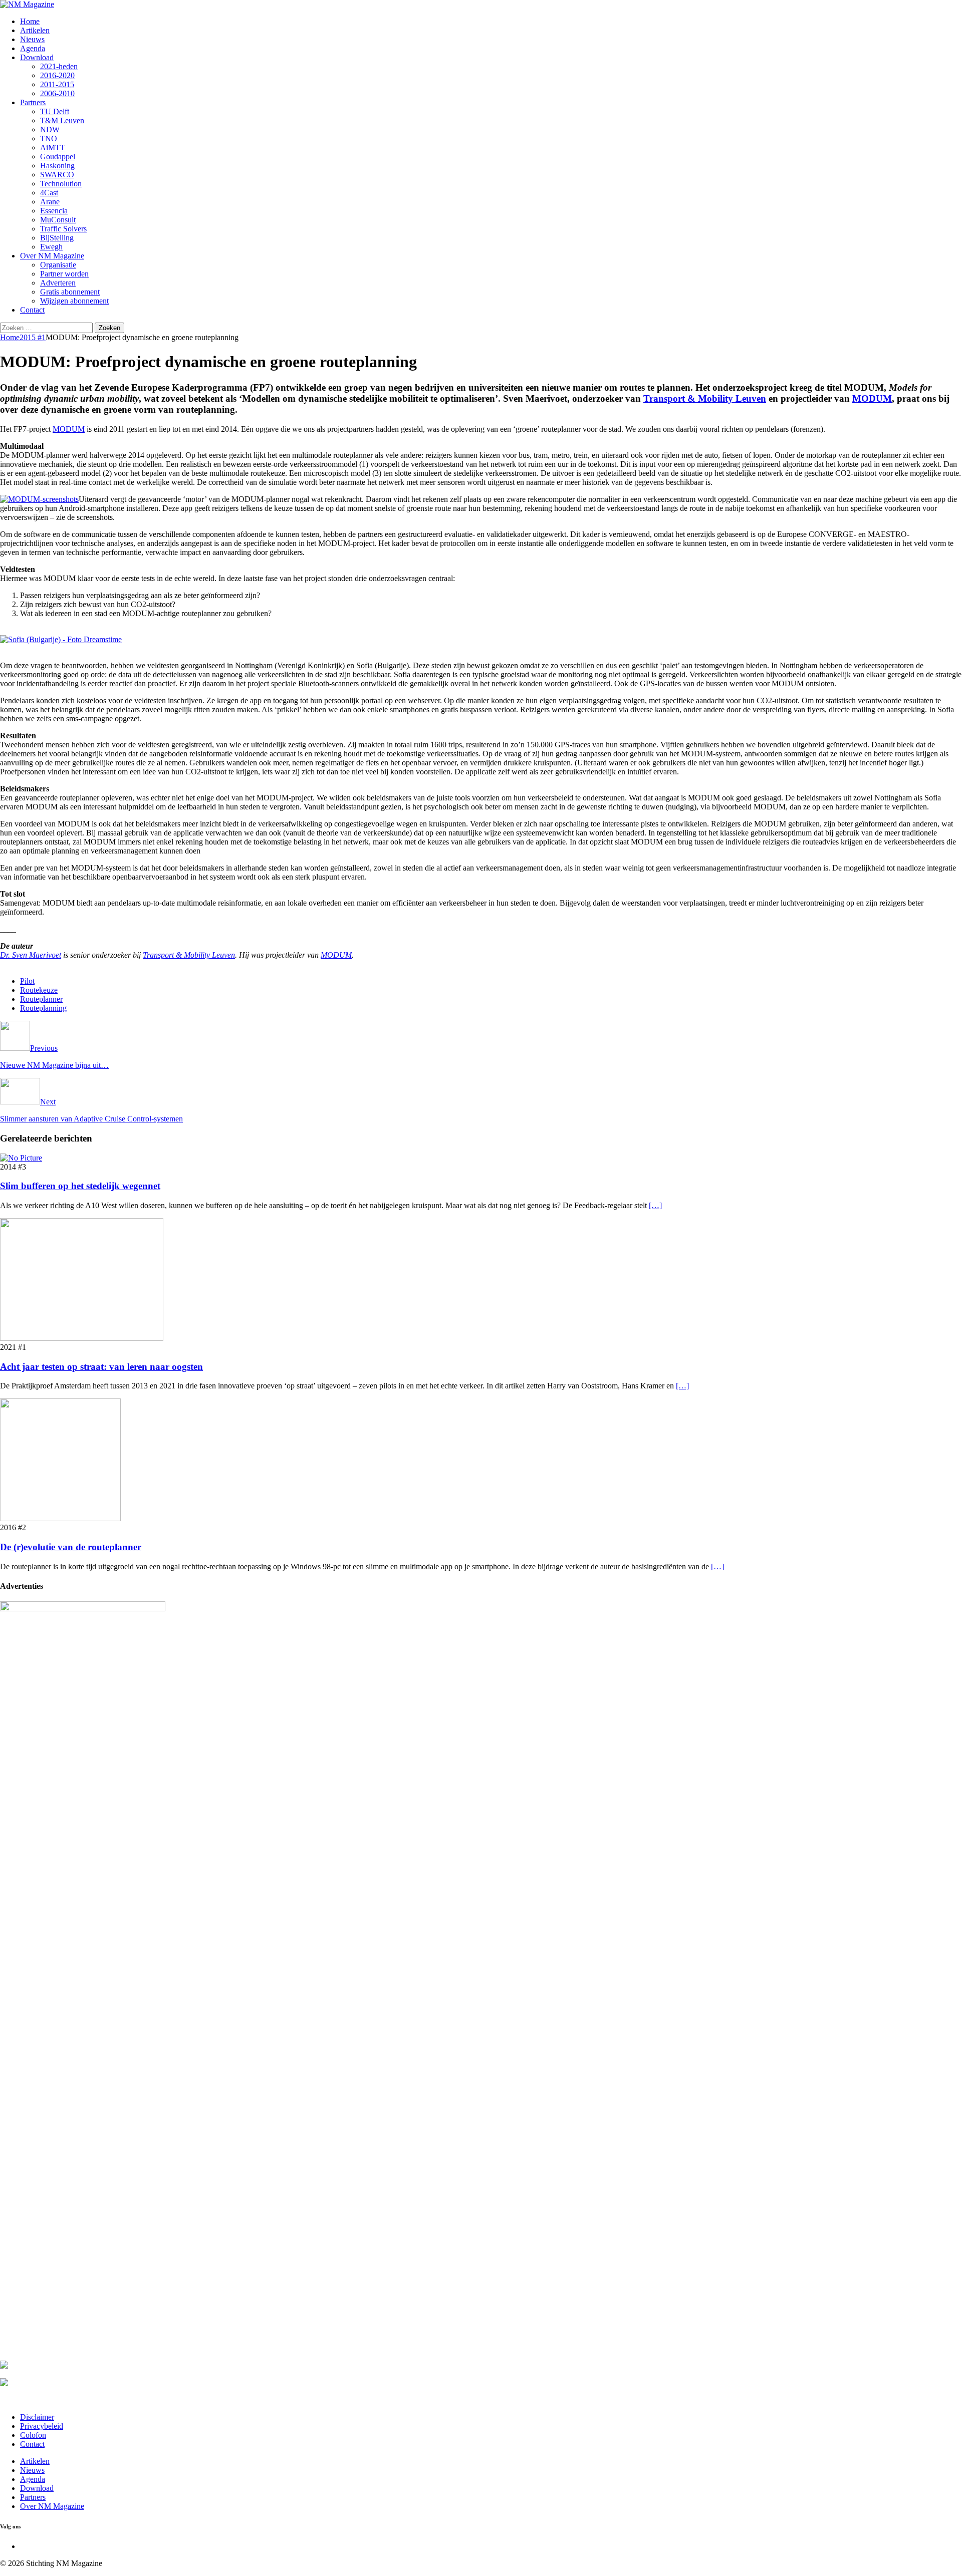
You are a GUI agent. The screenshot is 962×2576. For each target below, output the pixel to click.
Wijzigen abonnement (74, 301)
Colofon (33, 2435)
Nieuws (32, 39)
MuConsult (58, 220)
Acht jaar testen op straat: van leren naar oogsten (101, 1367)
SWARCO (57, 175)
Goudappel (58, 157)
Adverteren (58, 283)
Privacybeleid (42, 2426)
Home (30, 21)
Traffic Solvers (63, 229)
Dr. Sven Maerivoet (31, 955)
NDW (50, 129)
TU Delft (55, 111)
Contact (32, 310)
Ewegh (51, 247)
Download (37, 57)
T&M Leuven (62, 120)
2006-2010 (57, 93)
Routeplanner (41, 999)
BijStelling (57, 238)
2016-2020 (57, 75)
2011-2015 (57, 84)
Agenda (33, 48)
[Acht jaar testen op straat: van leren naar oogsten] (82, 1338)
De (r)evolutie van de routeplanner (71, 1547)
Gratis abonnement (70, 292)
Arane (50, 202)
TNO (49, 138)
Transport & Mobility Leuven (705, 398)
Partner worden (64, 274)
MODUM (872, 398)
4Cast (49, 193)
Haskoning (57, 166)
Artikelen (35, 30)
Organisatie (58, 265)
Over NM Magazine (52, 256)
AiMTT (53, 148)
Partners (33, 102)
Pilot (27, 981)
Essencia (54, 211)
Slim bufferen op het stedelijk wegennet (80, 1186)
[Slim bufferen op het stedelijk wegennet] (21, 1158)
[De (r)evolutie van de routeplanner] (60, 1518)
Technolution (61, 184)
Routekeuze (39, 990)
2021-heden (59, 66)
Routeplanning (43, 1008)
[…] (655, 1205)
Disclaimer (37, 2417)
